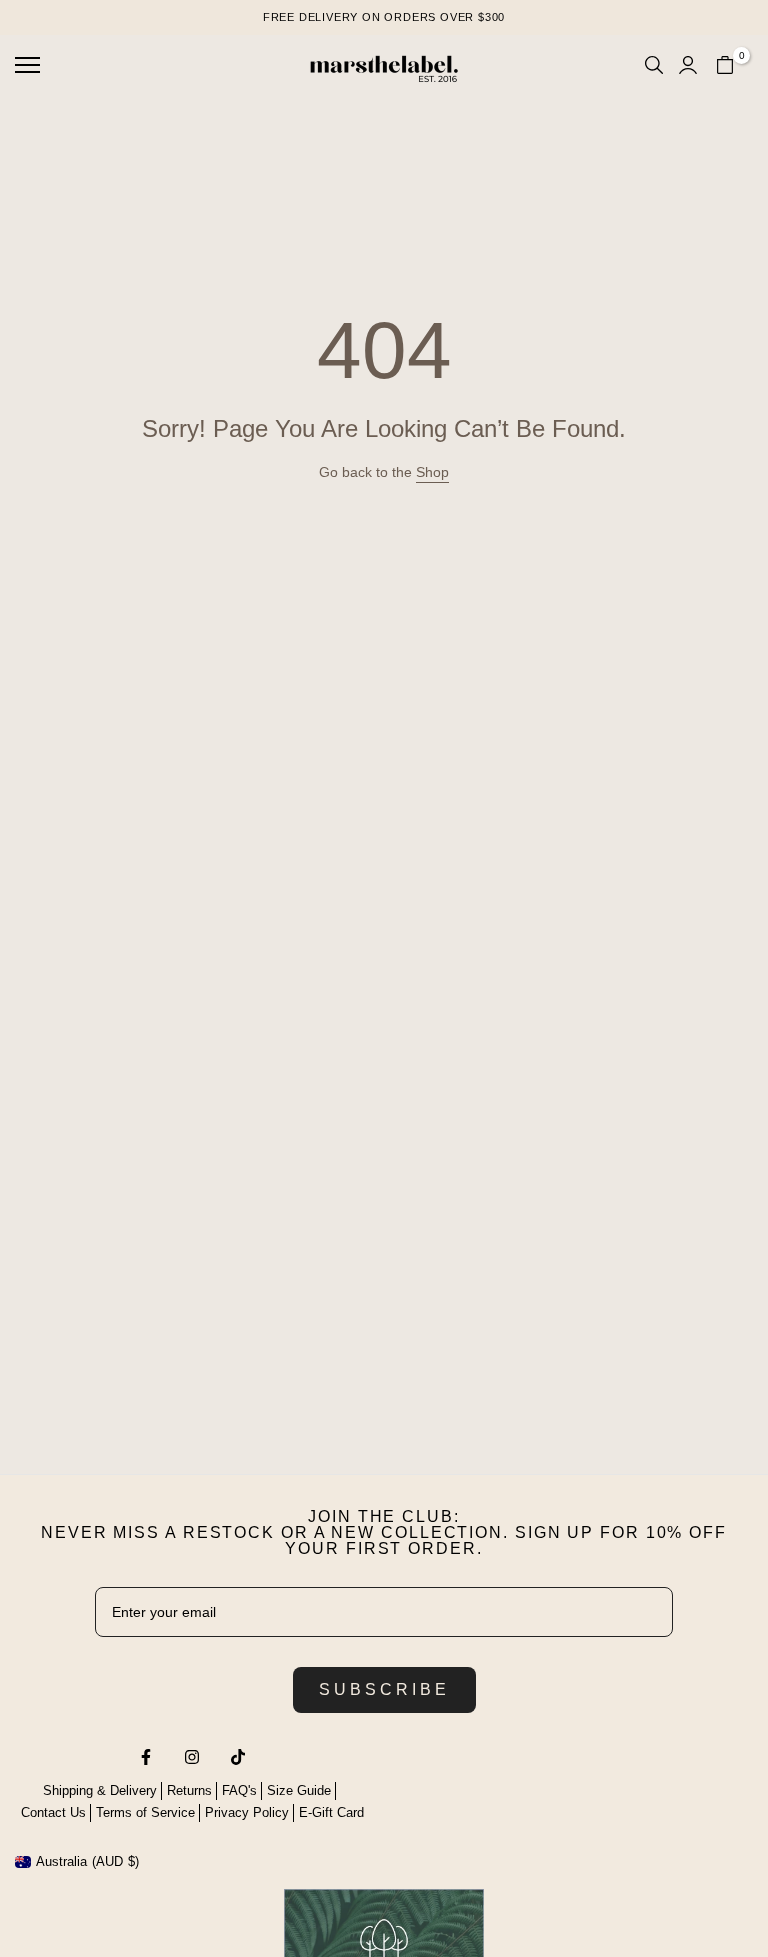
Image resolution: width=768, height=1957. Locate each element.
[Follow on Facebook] (146, 1757)
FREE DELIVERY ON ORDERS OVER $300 (384, 17)
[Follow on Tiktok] (238, 1757)
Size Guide (299, 1790)
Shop (432, 472)
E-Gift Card (331, 1812)
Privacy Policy (247, 1812)
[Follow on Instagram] (192, 1757)
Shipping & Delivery (100, 1790)
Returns (189, 1790)
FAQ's (239, 1790)
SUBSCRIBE (384, 1689)
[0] (725, 65)
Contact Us (53, 1812)
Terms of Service (145, 1812)
